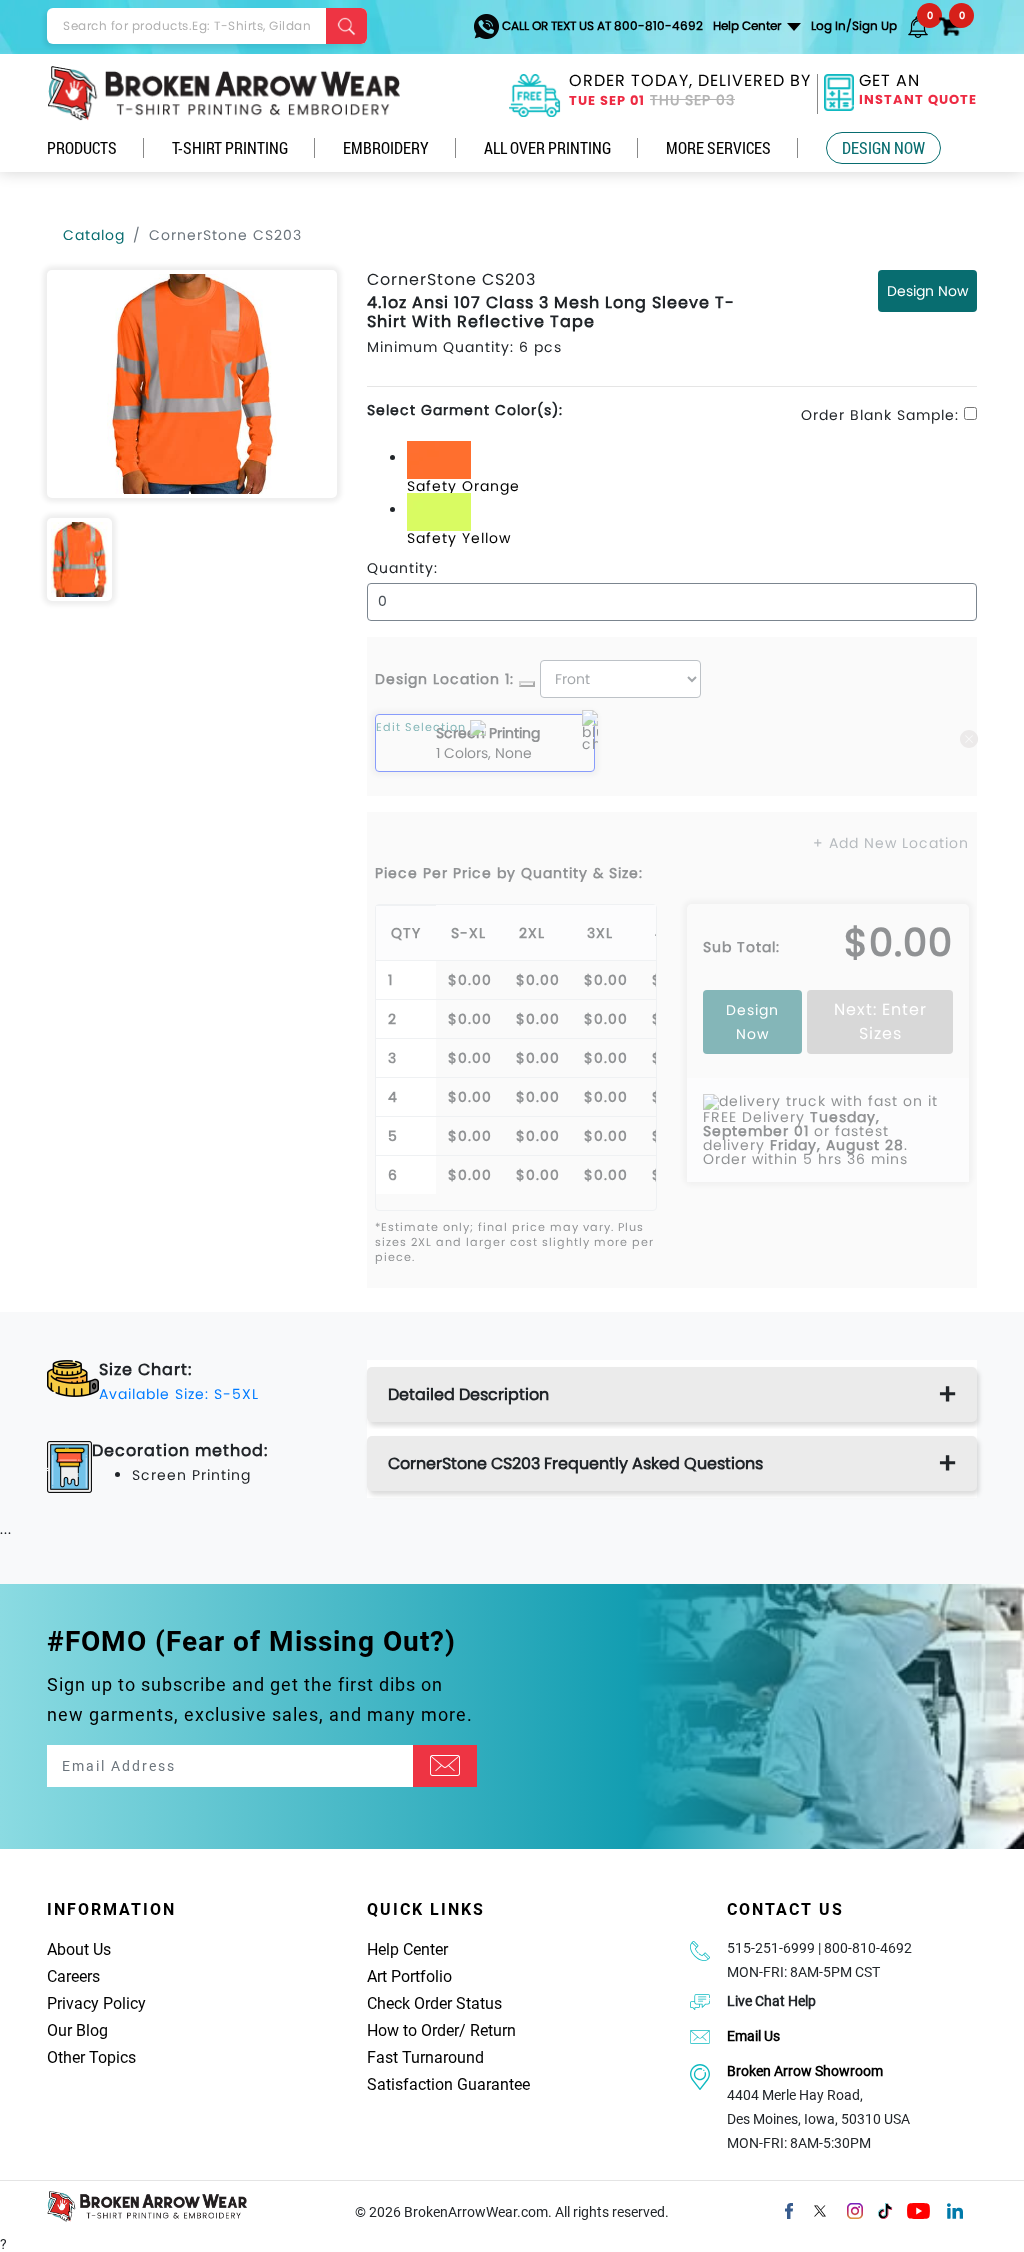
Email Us (753, 2036)
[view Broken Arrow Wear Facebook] (789, 2209)
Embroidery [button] (386, 147)
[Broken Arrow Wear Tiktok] (885, 2209)
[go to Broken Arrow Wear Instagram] (855, 2209)
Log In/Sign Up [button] (854, 25)
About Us (79, 1949)
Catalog (94, 235)
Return (493, 2030)
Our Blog (77, 2030)
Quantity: (402, 568)
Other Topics (91, 2057)
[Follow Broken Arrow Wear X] (820, 2209)
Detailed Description (468, 1394)
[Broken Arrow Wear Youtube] (918, 2209)
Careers (73, 1976)
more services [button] (718, 147)
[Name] (445, 1766)
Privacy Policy (96, 2003)
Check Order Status (434, 2003)
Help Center (407, 1949)
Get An (918, 91)
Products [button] (82, 147)
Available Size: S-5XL (179, 1394)
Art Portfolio (409, 1976)
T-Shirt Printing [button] (230, 147)
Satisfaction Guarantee (448, 2084)
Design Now (883, 147)
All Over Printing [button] (547, 147)
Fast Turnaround (425, 2057)
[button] (918, 26)
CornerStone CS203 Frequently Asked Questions (575, 1463)
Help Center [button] (748, 25)
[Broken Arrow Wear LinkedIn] (955, 2209)
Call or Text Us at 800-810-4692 (601, 25)
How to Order (413, 2030)
